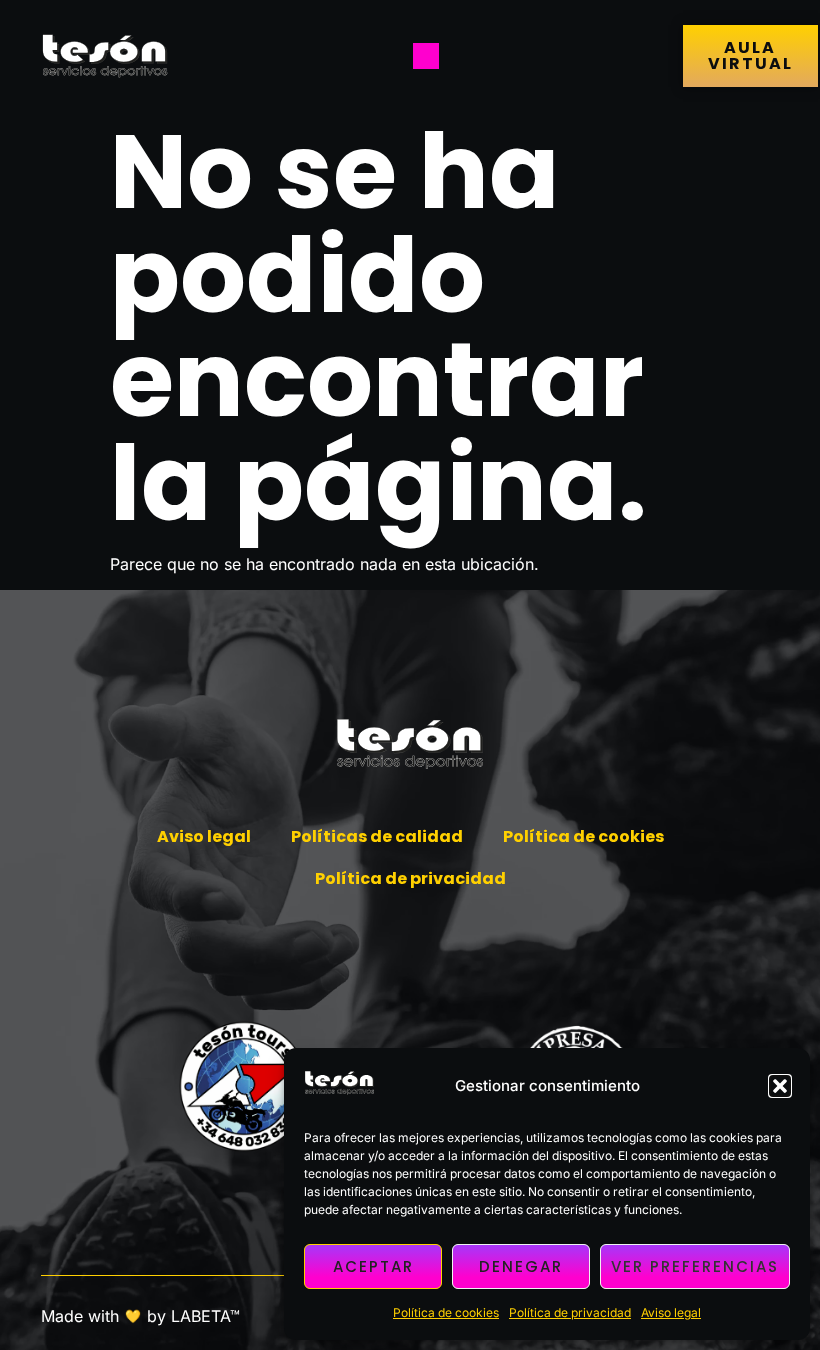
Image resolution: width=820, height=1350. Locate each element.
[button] (780, 1086)
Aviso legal (671, 1312)
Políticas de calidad (377, 836)
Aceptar (373, 1266)
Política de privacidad (570, 1312)
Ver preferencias (695, 1266)
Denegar (521, 1266)
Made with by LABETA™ (140, 1316)
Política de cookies (446, 1312)
